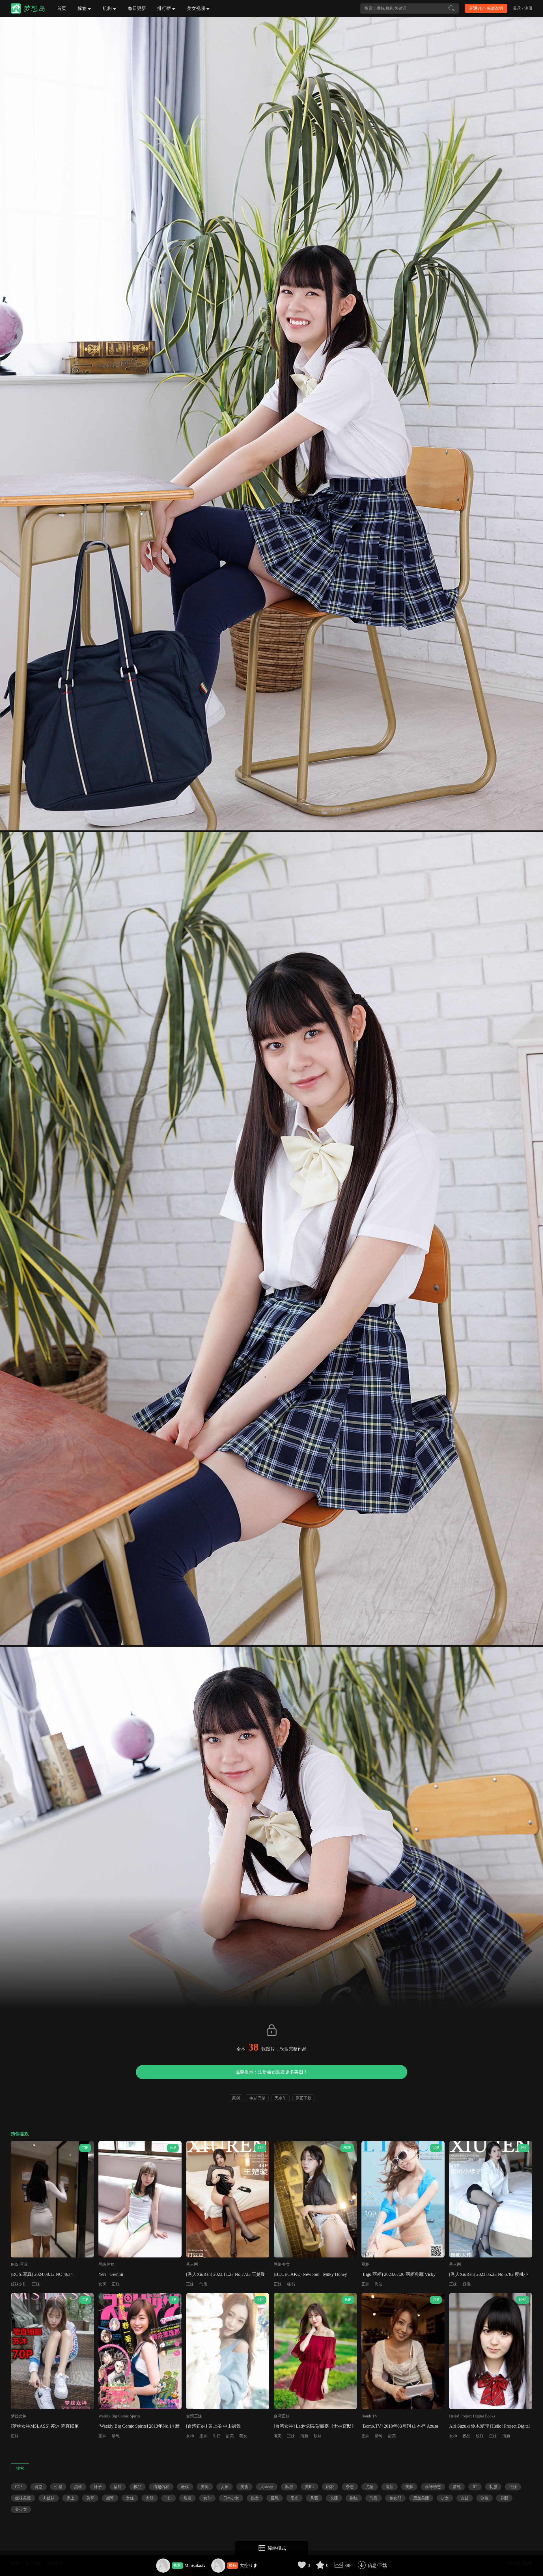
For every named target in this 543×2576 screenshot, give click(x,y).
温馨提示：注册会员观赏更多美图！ (271, 2072)
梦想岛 (35, 8)
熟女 (255, 2498)
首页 (62, 8)
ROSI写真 (19, 2264)
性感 (58, 2487)
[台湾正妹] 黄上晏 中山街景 (214, 2426)
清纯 (116, 2436)
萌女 (243, 2436)
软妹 (318, 2436)
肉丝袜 (49, 2498)
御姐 (354, 2498)
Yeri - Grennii (111, 2274)
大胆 (150, 2498)
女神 (190, 2436)
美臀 (90, 2498)
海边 (379, 2284)
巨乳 (275, 2498)
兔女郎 (395, 2498)
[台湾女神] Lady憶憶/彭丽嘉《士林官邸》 (315, 2426)
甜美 (230, 2436)
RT (475, 2487)
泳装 (484, 2498)
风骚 (314, 2498)
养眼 (504, 2498)
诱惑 (38, 2487)
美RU (310, 2487)
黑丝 (78, 2487)
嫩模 (185, 2487)
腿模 (466, 2284)
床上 (70, 2498)
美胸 (244, 2487)
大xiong (267, 2487)
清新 (304, 2436)
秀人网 (192, 2264)
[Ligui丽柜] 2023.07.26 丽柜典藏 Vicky (398, 2274)
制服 (493, 2487)
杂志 (350, 2487)
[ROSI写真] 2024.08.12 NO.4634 (42, 2274)
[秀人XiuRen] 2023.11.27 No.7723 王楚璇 (226, 2274)
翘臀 (110, 2498)
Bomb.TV (369, 2416)
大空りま (249, 2565)
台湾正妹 (194, 2416)
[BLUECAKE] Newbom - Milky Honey (310, 2274)
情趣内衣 (161, 2487)
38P (348, 2565)
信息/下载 (377, 2565)
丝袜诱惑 (433, 2487)
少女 (445, 2498)
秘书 (291, 2284)
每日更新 (137, 8)
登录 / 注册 (523, 8)
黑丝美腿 (421, 2498)
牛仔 (217, 2436)
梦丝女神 (19, 2416)
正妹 (36, 2284)
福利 (118, 2487)
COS (19, 2487)
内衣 (330, 2487)
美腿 (205, 2487)
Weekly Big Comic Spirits (119, 2416)
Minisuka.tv (195, 2565)
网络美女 (106, 2264)
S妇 (169, 2498)
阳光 (294, 2498)
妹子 (98, 2487)
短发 (188, 2498)
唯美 (278, 2436)
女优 (102, 2284)
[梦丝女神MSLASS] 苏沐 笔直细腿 (45, 2426)
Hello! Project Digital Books (472, 2416)
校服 (480, 2436)
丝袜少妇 (19, 2284)
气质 (203, 2284)
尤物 (370, 2487)
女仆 (207, 2498)
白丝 (465, 2498)
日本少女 (231, 2498)
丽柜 (365, 2264)
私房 (289, 2487)
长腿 (334, 2498)
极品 (466, 2436)
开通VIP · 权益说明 (486, 8)
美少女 (21, 2509)
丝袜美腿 (23, 2498)
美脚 (409, 2487)
